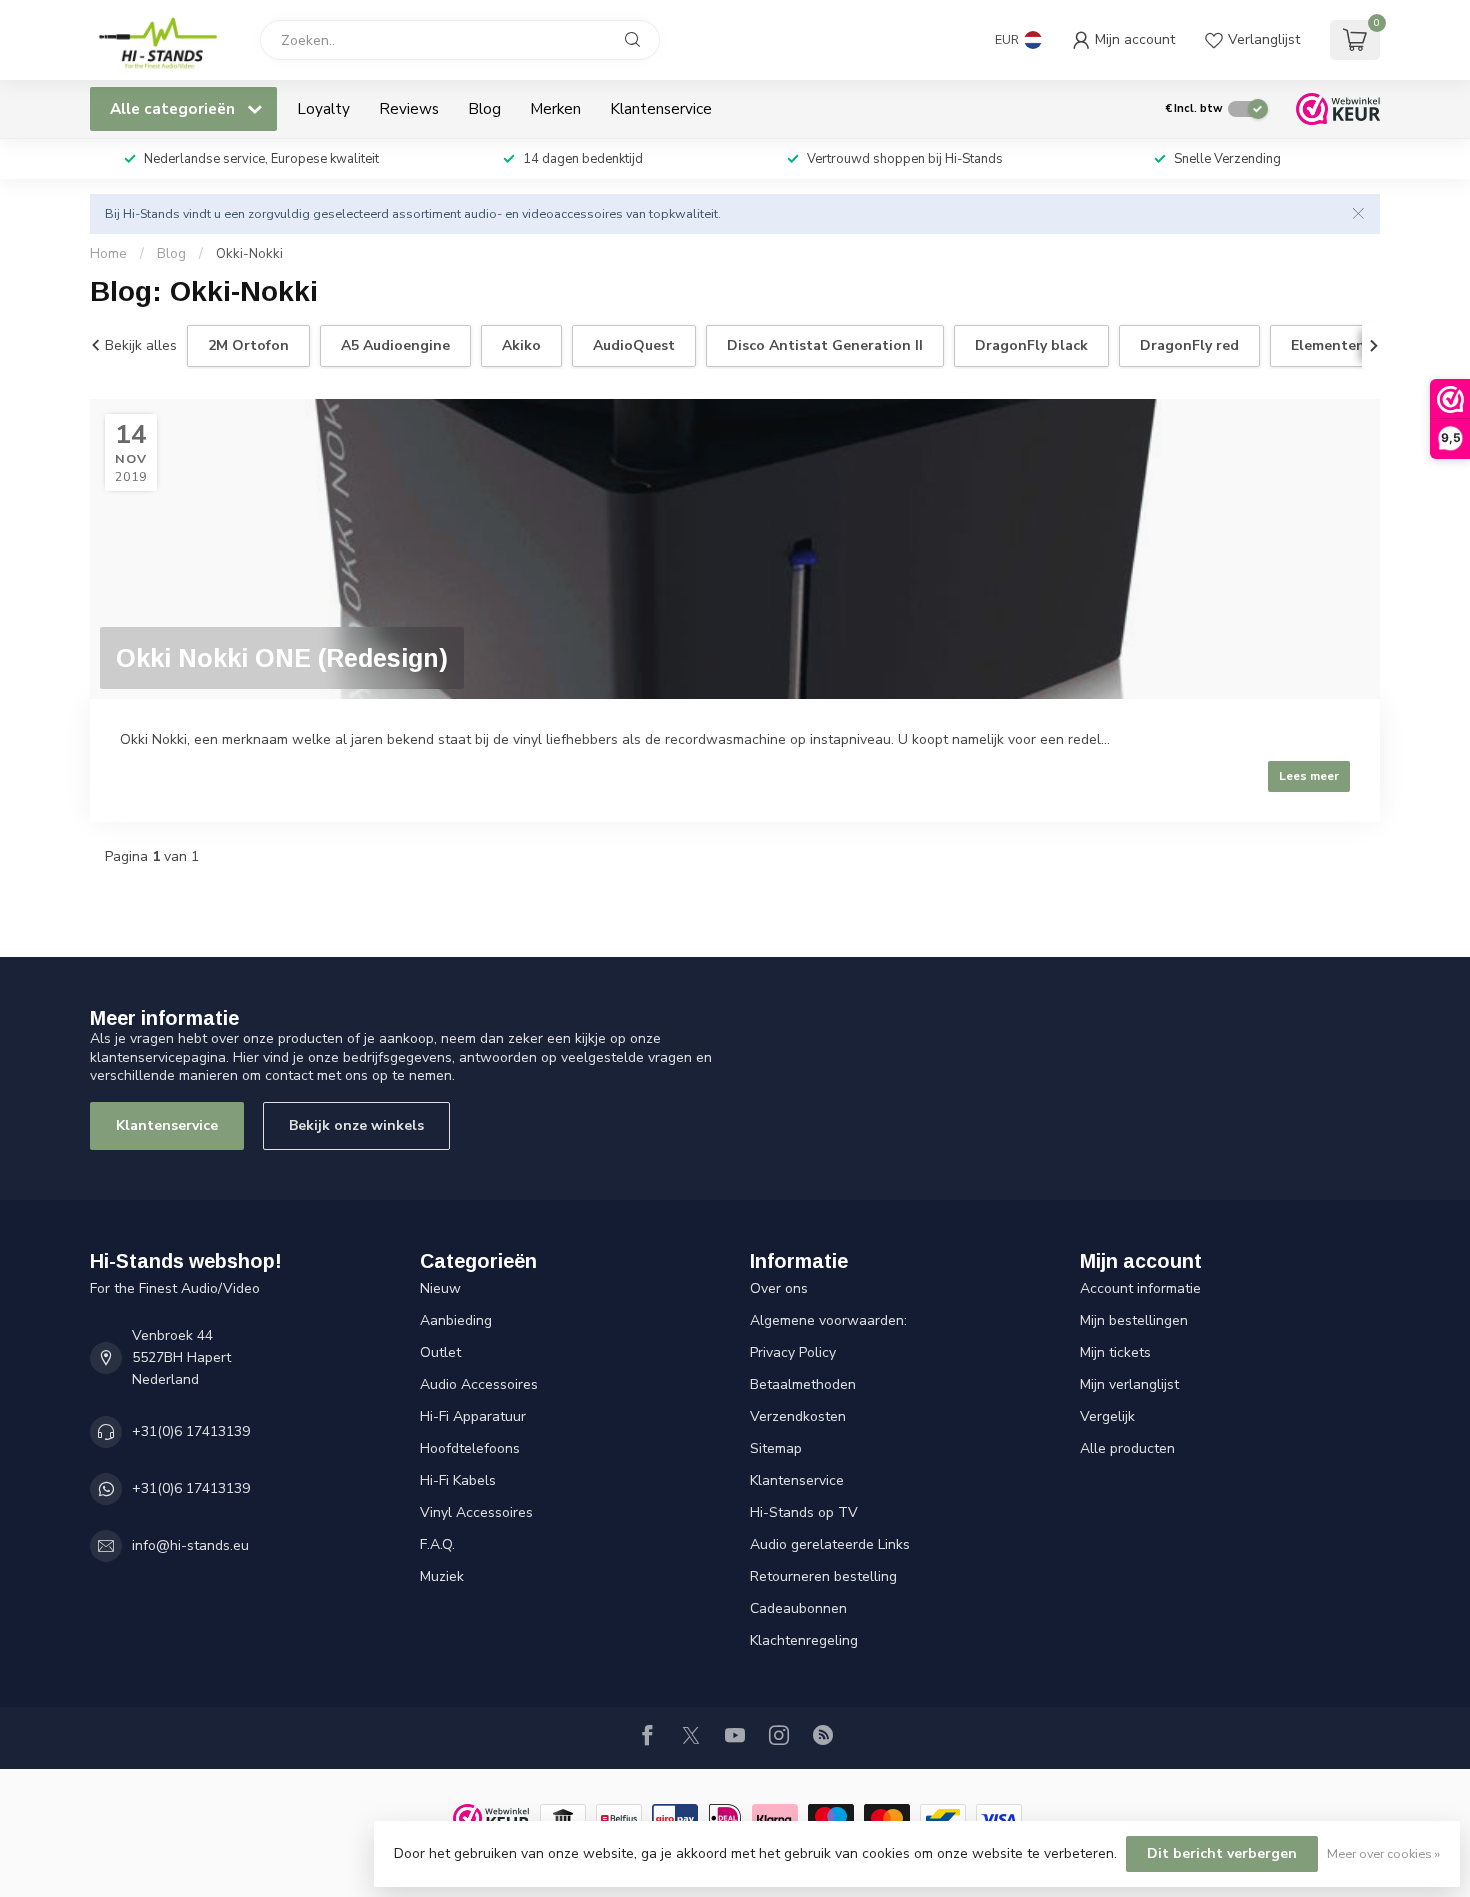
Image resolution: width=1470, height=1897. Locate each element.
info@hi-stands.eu (190, 1545)
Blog (484, 108)
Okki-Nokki (249, 254)
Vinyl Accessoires (476, 1512)
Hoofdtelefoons (470, 1448)
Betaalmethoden (803, 1384)
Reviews (409, 108)
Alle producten (1127, 1448)
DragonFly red (1189, 345)
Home (108, 254)
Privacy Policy (793, 1352)
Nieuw (440, 1288)
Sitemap (776, 1448)
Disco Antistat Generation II (825, 345)
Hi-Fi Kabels (458, 1480)
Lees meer (1309, 776)
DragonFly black (1031, 345)
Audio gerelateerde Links (830, 1544)
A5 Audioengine (395, 345)
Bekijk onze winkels (356, 1125)
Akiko (521, 345)
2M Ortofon (248, 345)
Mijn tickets (1115, 1352)
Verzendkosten (798, 1416)
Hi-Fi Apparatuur (473, 1416)
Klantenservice (661, 108)
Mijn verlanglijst (1129, 1384)
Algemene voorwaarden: (828, 1320)
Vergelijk (1107, 1416)
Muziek (442, 1576)
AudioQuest (634, 345)
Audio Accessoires (479, 1384)
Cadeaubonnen (798, 1608)
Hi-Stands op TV (804, 1512)
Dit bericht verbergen (1222, 1853)
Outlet (440, 1352)
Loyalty (323, 108)
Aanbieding (456, 1320)
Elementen (1328, 345)
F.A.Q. (437, 1544)
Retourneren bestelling (823, 1576)
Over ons (779, 1288)
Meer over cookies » (1383, 1853)
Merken (555, 108)
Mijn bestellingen (1134, 1320)
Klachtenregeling (804, 1640)
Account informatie (1140, 1288)
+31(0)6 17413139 (191, 1431)
